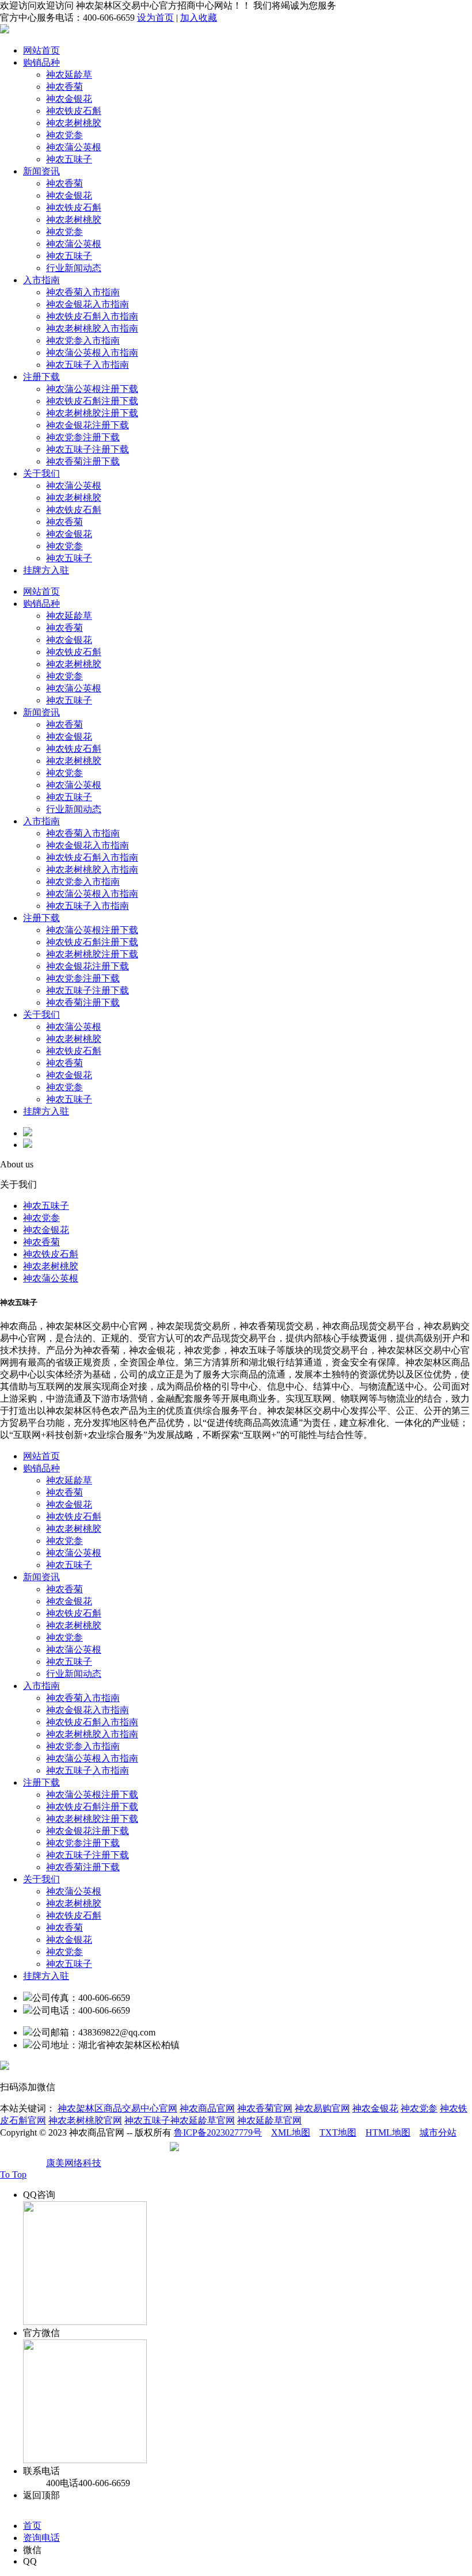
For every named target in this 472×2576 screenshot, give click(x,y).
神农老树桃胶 (74, 123)
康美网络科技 (74, 2163)
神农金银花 (69, 99)
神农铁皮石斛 (74, 111)
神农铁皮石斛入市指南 (92, 316)
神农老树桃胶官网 (85, 2120)
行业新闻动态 (74, 268)
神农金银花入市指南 (87, 304)
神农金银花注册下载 (87, 425)
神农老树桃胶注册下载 (92, 413)
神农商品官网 (207, 2108)
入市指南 (41, 280)
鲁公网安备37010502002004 (237, 2151)
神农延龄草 (69, 75)
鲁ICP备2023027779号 (218, 2132)
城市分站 (438, 2132)
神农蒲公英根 (74, 147)
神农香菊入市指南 (83, 292)
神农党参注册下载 (83, 437)
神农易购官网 (322, 2108)
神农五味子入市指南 (87, 365)
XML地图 (291, 2132)
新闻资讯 (41, 171)
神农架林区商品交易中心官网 (117, 2108)
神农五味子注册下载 (87, 449)
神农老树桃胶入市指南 (92, 328)
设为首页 (155, 18)
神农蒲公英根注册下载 (92, 389)
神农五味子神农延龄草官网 (180, 2120)
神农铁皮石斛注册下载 (92, 401)
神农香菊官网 (265, 2108)
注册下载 (41, 377)
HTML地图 (388, 2132)
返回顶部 (41, 2495)
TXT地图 (338, 2132)
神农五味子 (69, 159)
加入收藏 (199, 18)
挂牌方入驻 (46, 570)
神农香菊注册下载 (83, 461)
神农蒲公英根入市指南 (92, 353)
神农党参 (64, 135)
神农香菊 (64, 87)
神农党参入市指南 (83, 340)
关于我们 (41, 473)
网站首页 (41, 50)
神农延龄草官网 (269, 2120)
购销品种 (41, 62)
